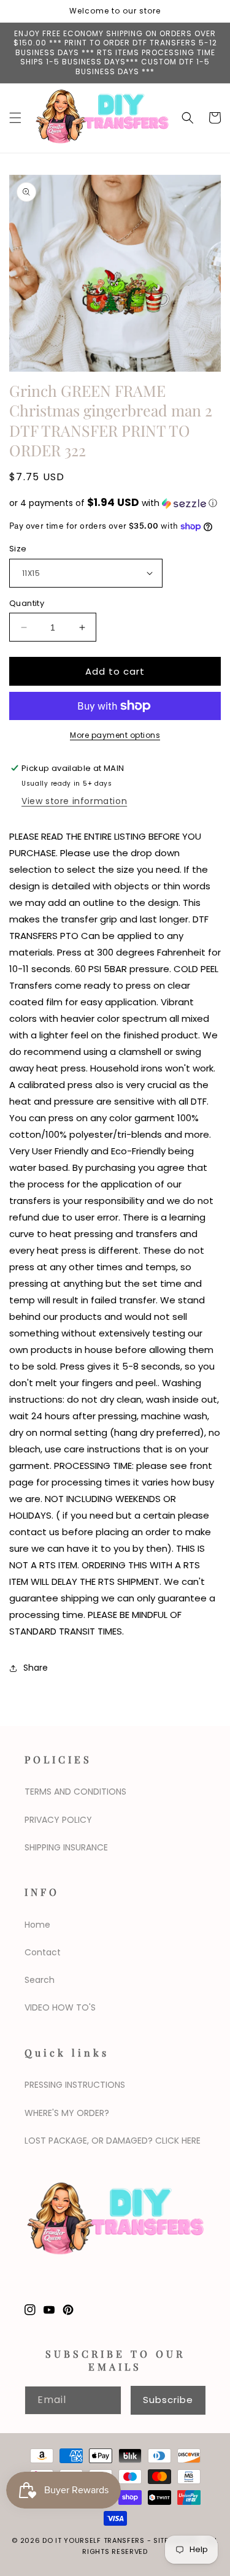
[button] (15, 118)
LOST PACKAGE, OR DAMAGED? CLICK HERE (113, 2141)
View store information (74, 801)
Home (37, 1925)
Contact (43, 1952)
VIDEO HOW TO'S (60, 2007)
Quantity (27, 603)
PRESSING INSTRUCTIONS (75, 2085)
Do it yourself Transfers (94, 2540)
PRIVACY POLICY (58, 1820)
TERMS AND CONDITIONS (75, 1792)
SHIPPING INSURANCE (66, 1847)
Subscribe (168, 2400)
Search (40, 1980)
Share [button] (36, 1668)
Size (18, 549)
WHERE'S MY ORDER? (67, 2113)
